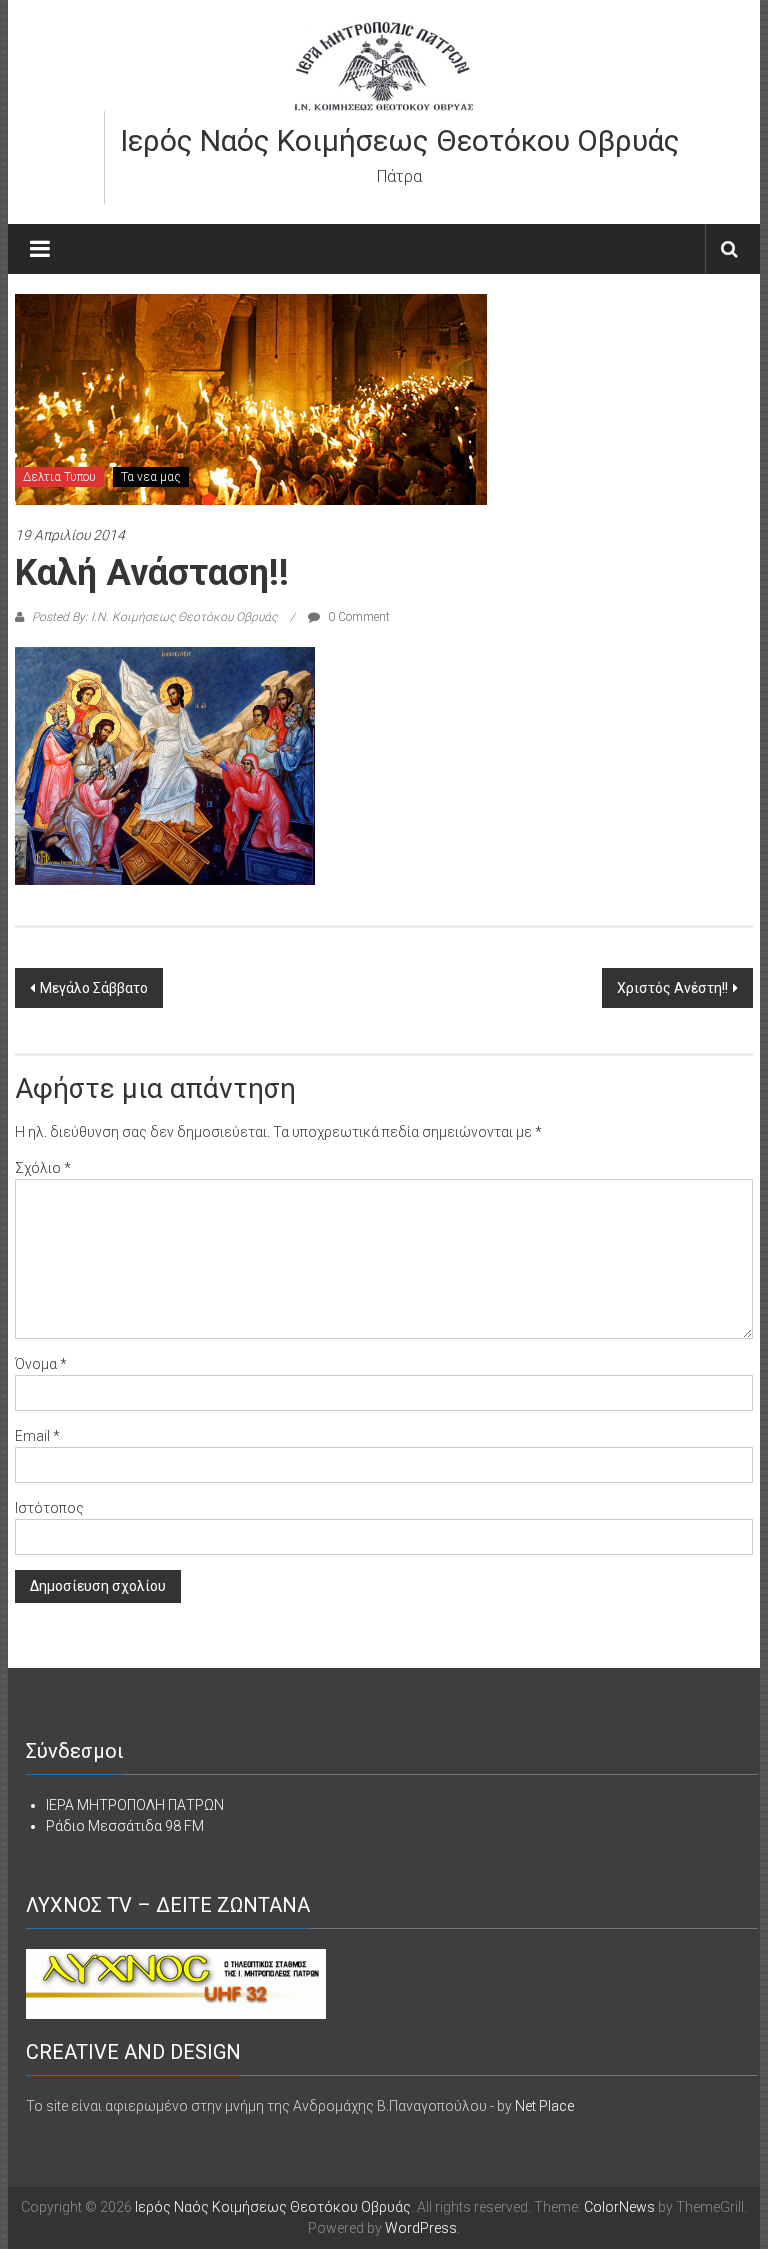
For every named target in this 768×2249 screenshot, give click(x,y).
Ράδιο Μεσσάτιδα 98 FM (125, 1826)
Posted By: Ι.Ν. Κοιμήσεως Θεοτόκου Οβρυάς (154, 617)
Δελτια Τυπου (59, 477)
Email (37, 1436)
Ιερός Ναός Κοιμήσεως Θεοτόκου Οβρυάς (400, 140)
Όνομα (41, 1364)
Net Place (544, 2106)
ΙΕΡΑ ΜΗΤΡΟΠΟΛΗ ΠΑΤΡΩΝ (135, 1805)
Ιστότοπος (49, 1508)
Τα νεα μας (151, 477)
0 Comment (357, 617)
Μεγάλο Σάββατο (94, 988)
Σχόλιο (43, 1168)
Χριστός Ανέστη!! (672, 988)
